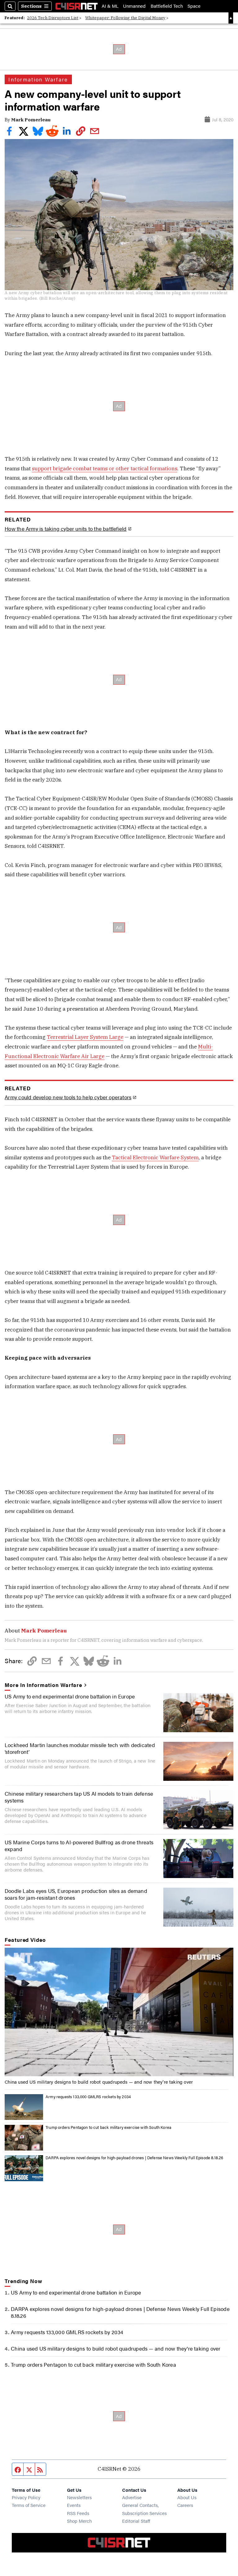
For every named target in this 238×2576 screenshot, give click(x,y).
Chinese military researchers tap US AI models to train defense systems (79, 1797)
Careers (185, 2505)
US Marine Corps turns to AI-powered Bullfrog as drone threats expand (79, 1846)
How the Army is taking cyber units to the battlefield (66, 529)
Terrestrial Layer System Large (85, 1037)
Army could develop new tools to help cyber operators (68, 1097)
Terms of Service (29, 2505)
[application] (119, 2012)
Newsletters (79, 2497)
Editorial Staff (136, 2521)
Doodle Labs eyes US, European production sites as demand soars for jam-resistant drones (76, 1894)
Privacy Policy (26, 2497)
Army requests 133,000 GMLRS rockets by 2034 (88, 2097)
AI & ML (110, 6)
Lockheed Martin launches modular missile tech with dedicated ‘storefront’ (80, 1748)
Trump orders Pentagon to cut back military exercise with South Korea (108, 2127)
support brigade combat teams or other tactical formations (105, 469)
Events (74, 2505)
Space (194, 6)
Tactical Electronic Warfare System (155, 1157)
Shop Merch (79, 2521)
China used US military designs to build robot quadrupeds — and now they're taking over (99, 2082)
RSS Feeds (78, 2513)
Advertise (132, 2497)
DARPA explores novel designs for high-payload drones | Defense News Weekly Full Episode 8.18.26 (134, 2158)
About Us (187, 2497)
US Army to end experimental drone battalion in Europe (70, 1696)
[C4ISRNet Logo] (77, 6)
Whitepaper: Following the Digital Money (125, 18)
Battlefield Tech (167, 6)
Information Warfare (38, 79)
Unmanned (134, 6)
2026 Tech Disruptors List (53, 18)
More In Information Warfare (43, 1685)
